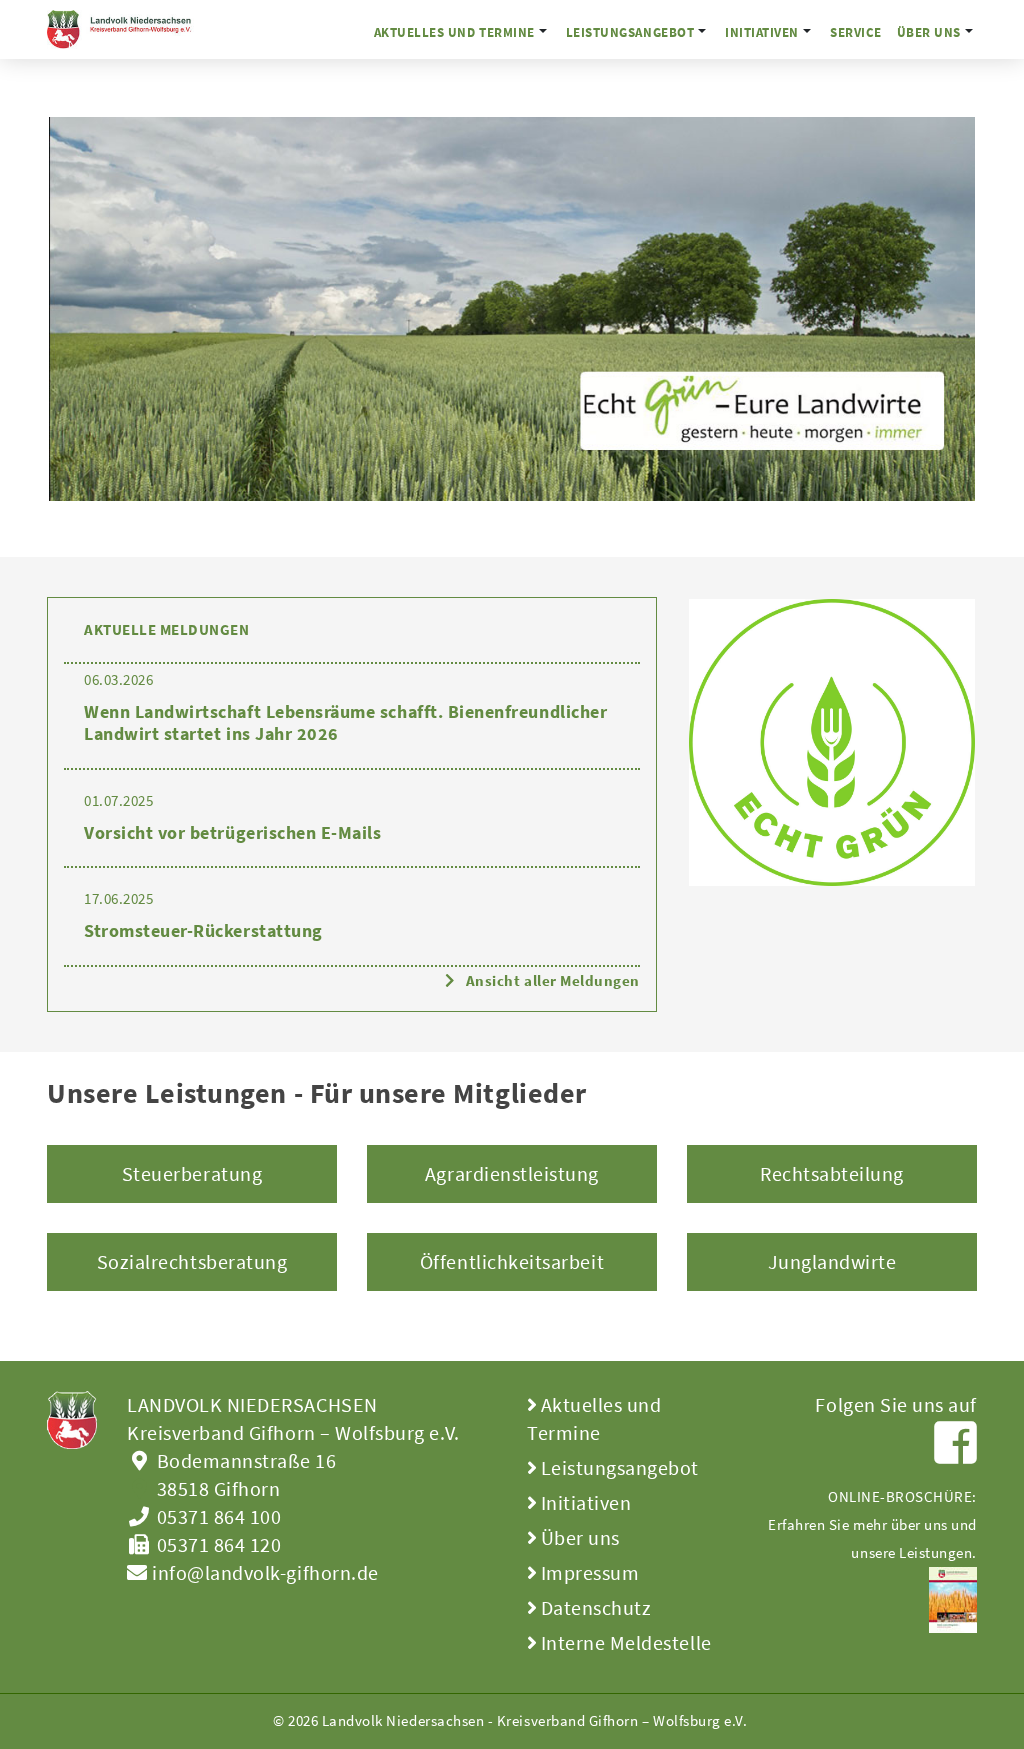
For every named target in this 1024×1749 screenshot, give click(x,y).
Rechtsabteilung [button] (832, 1173)
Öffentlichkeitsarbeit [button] (512, 1261)
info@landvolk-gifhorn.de (263, 1572)
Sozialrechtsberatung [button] (192, 1261)
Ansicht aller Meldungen (553, 980)
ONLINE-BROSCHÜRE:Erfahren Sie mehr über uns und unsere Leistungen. (872, 1524)
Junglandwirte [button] (832, 1261)
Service (856, 32)
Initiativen (762, 32)
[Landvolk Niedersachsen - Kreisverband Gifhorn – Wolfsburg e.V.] (128, 29)
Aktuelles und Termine (454, 32)
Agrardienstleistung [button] (512, 1173)
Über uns (929, 32)
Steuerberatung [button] (192, 1173)
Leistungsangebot (630, 32)
